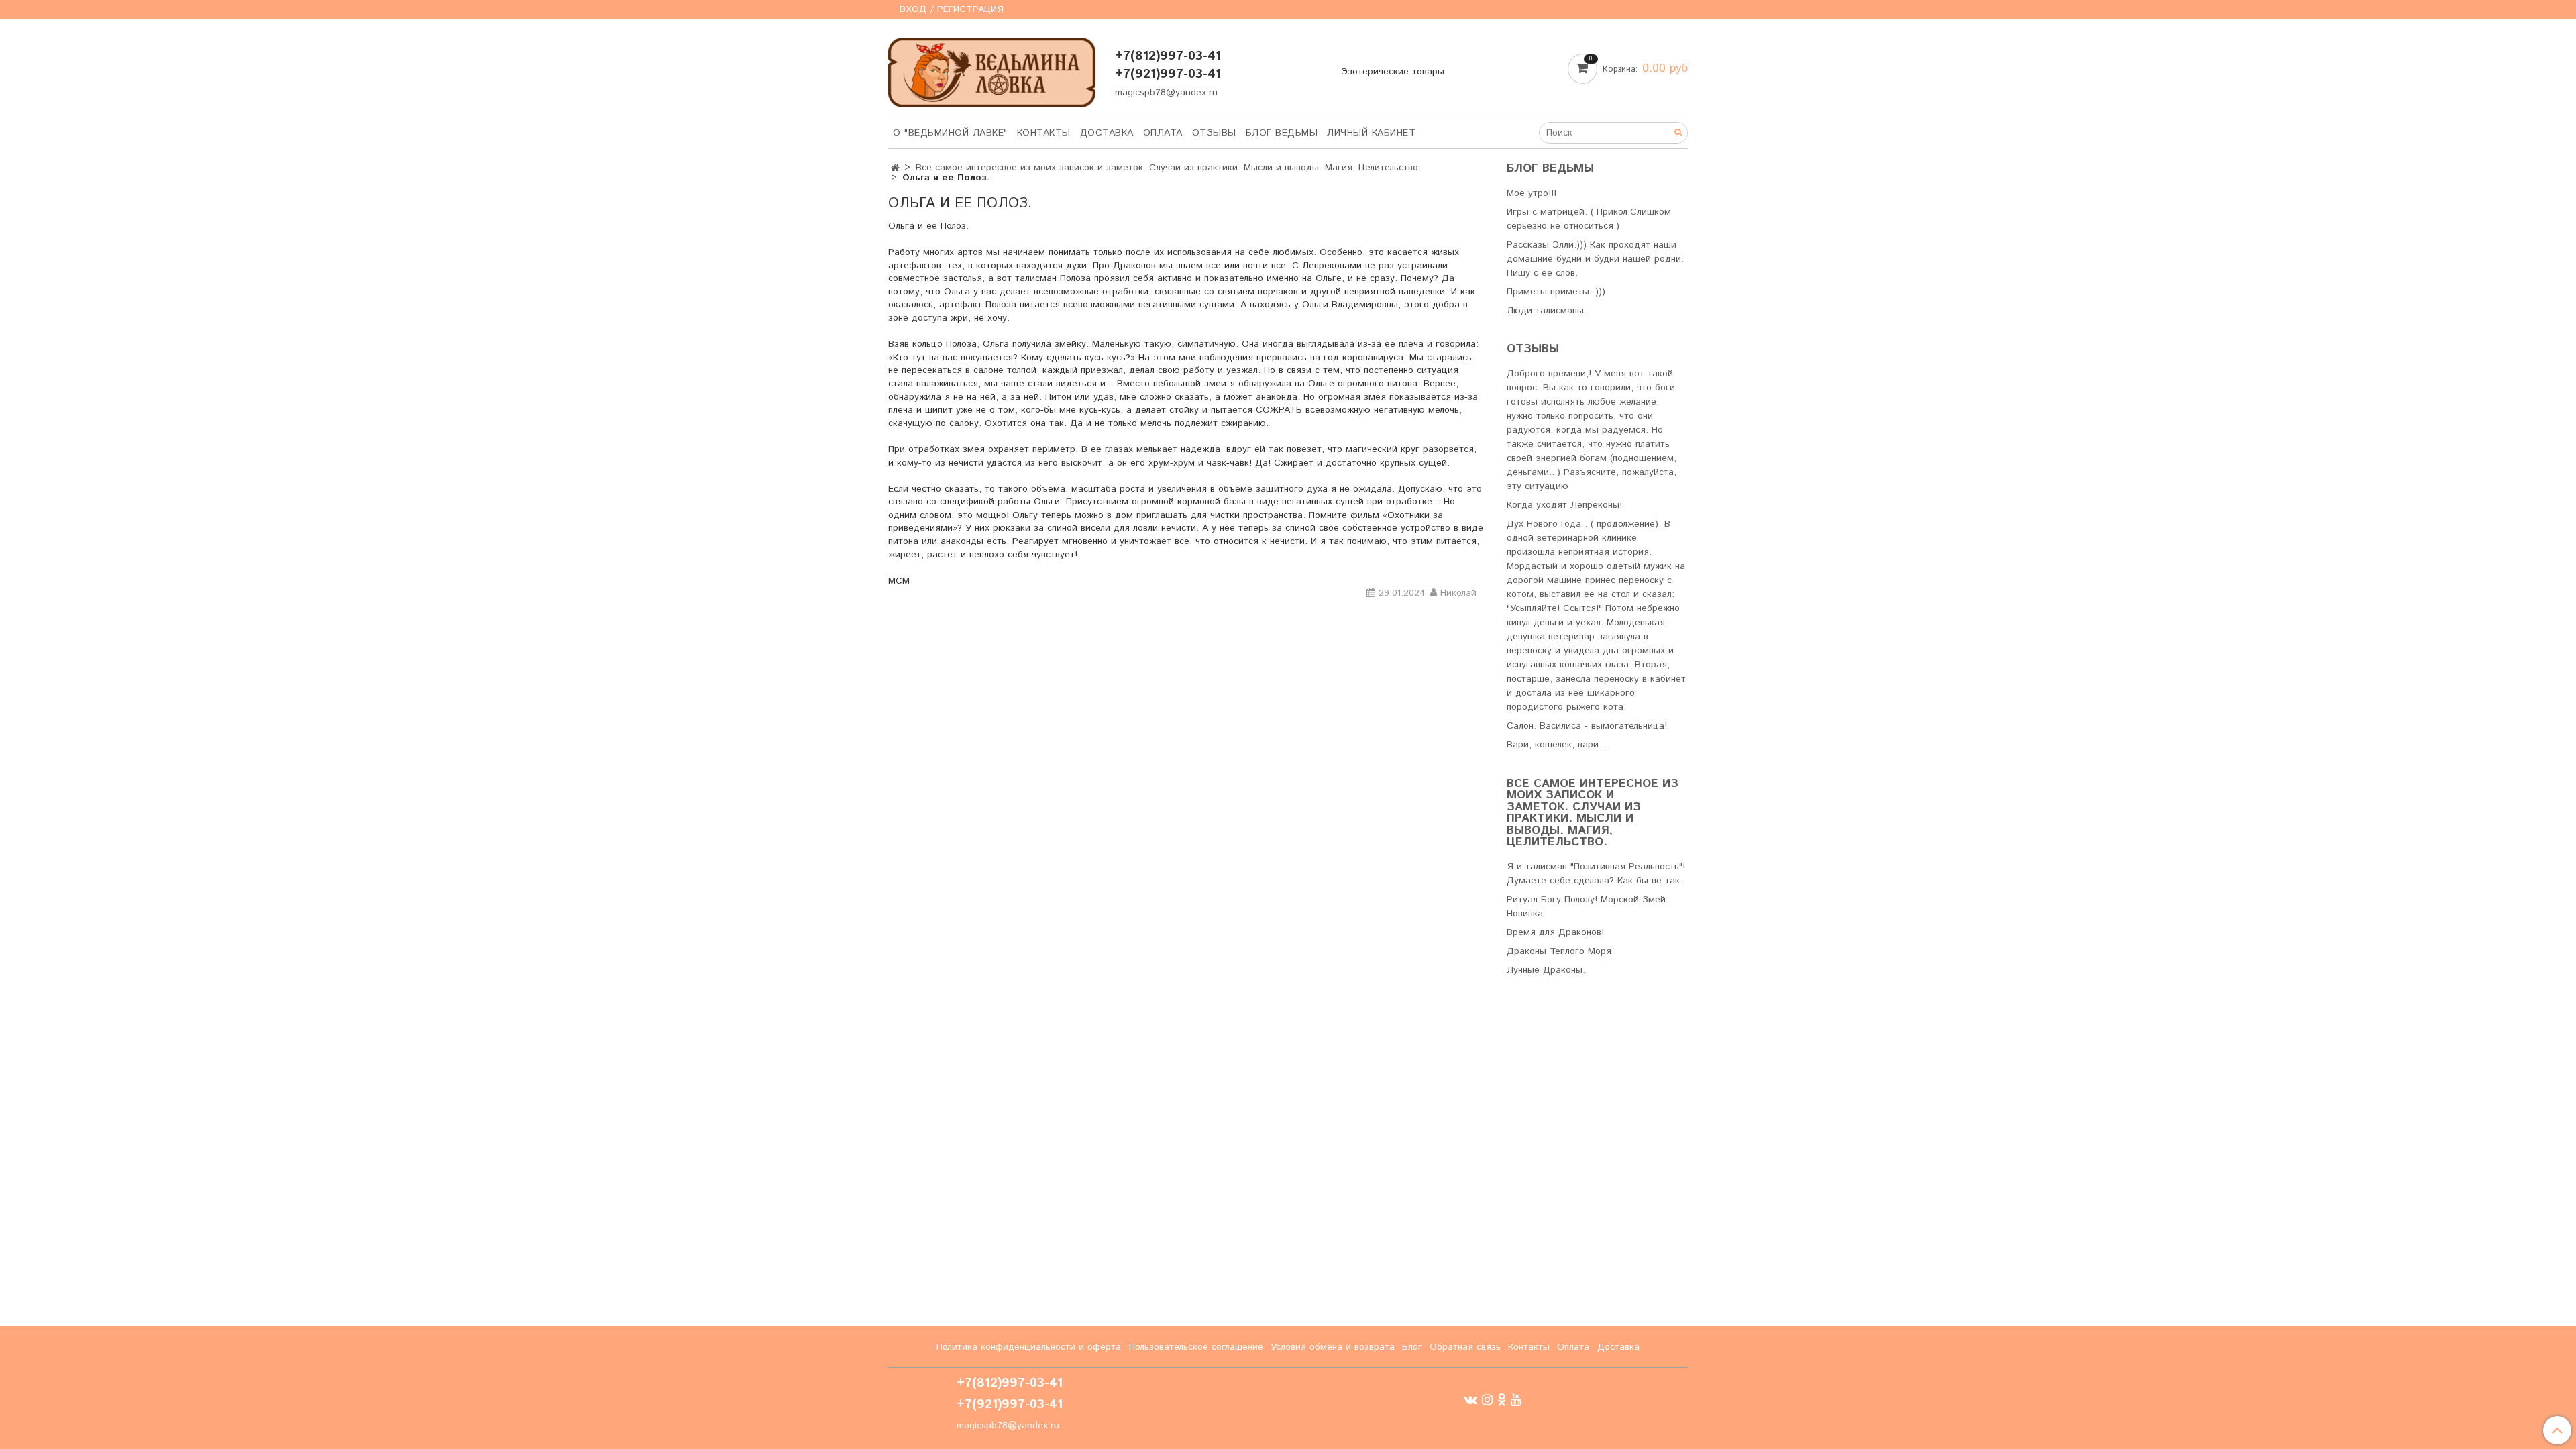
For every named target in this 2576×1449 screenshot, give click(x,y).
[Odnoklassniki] (1502, 1400)
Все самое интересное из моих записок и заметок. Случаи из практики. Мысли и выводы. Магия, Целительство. (1168, 168)
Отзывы (1214, 133)
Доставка (1107, 133)
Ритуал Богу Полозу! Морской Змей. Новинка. (1588, 907)
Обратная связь (1465, 1347)
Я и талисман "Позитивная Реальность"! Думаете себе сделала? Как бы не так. (1596, 874)
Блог (1412, 1347)
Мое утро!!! (1532, 193)
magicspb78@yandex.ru (1166, 93)
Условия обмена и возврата (1333, 1347)
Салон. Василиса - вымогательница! (1587, 726)
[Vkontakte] (1470, 1400)
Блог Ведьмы (1282, 133)
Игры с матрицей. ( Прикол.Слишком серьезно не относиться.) (1589, 219)
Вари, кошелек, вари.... (1558, 745)
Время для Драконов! (1555, 932)
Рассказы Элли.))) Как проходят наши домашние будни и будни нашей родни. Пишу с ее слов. (1595, 259)
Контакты (1044, 133)
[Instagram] (1487, 1400)
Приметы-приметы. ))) (1556, 292)
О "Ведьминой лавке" (950, 133)
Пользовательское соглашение (1196, 1347)
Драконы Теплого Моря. (1560, 951)
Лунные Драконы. (1546, 970)
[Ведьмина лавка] (992, 69)
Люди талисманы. (1547, 311)
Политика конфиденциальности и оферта (1029, 1347)
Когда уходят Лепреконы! (1564, 505)
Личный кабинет (1371, 133)
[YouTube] (1516, 1400)
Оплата (1163, 133)
